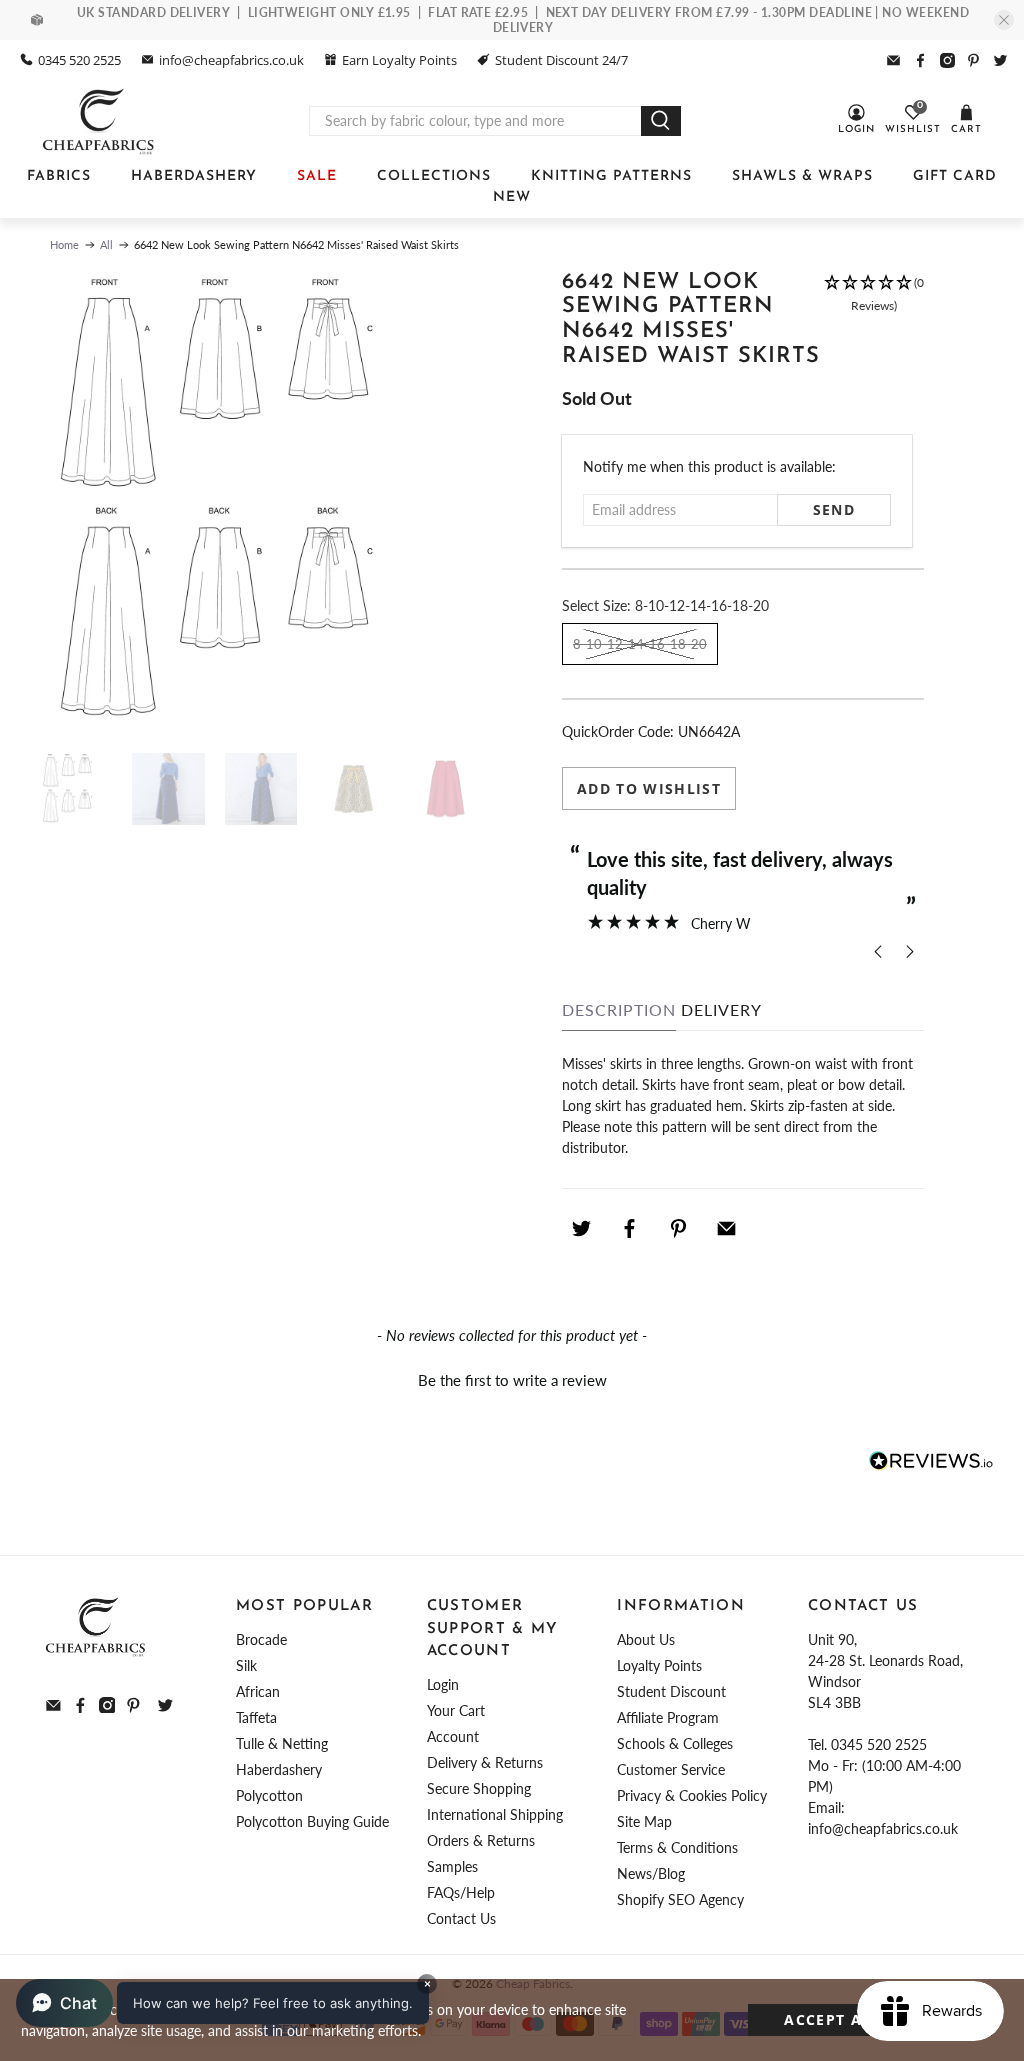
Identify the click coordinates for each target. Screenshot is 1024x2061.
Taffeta (256, 1717)
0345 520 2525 (79, 60)
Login (443, 1684)
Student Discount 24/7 (561, 60)
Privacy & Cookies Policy (692, 1795)
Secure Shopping (479, 1788)
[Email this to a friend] (727, 1228)
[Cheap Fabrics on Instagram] (947, 60)
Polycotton (269, 1795)
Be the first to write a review (512, 1380)
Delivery (721, 1009)
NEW (512, 197)
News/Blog (651, 1873)
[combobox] (475, 121)
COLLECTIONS (434, 176)
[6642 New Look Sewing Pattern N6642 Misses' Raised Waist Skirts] (271, 502)
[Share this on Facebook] (630, 1228)
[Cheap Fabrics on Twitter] (1000, 60)
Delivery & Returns (485, 1762)
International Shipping (495, 1814)
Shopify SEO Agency (680, 1899)
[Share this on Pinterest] (678, 1228)
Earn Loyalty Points (399, 60)
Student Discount (671, 1691)
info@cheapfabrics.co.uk (231, 60)
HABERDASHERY (194, 176)
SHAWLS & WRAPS (802, 176)
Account (453, 1736)
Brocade (261, 1639)
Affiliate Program (668, 1717)
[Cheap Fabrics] (99, 121)
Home (64, 244)
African (258, 1691)
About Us (646, 1639)
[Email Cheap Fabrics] (893, 60)
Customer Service (671, 1769)
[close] (1004, 20)
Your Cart (456, 1710)
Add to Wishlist (649, 788)
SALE (317, 176)
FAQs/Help (461, 1892)
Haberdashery (279, 1769)
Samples (452, 1866)
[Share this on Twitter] (581, 1228)
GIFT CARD (955, 176)
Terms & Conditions (677, 1847)
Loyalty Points (659, 1665)
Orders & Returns (481, 1840)
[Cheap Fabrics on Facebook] (920, 60)
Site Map (644, 1821)
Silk (246, 1665)
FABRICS (59, 176)
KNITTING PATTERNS (611, 176)
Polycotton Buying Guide (312, 1821)
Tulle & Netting (282, 1743)
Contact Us (461, 1918)
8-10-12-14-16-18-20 (640, 644)
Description (619, 1009)
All (106, 244)
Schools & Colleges (675, 1743)
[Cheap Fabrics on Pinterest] (973, 60)
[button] (874, 329)
